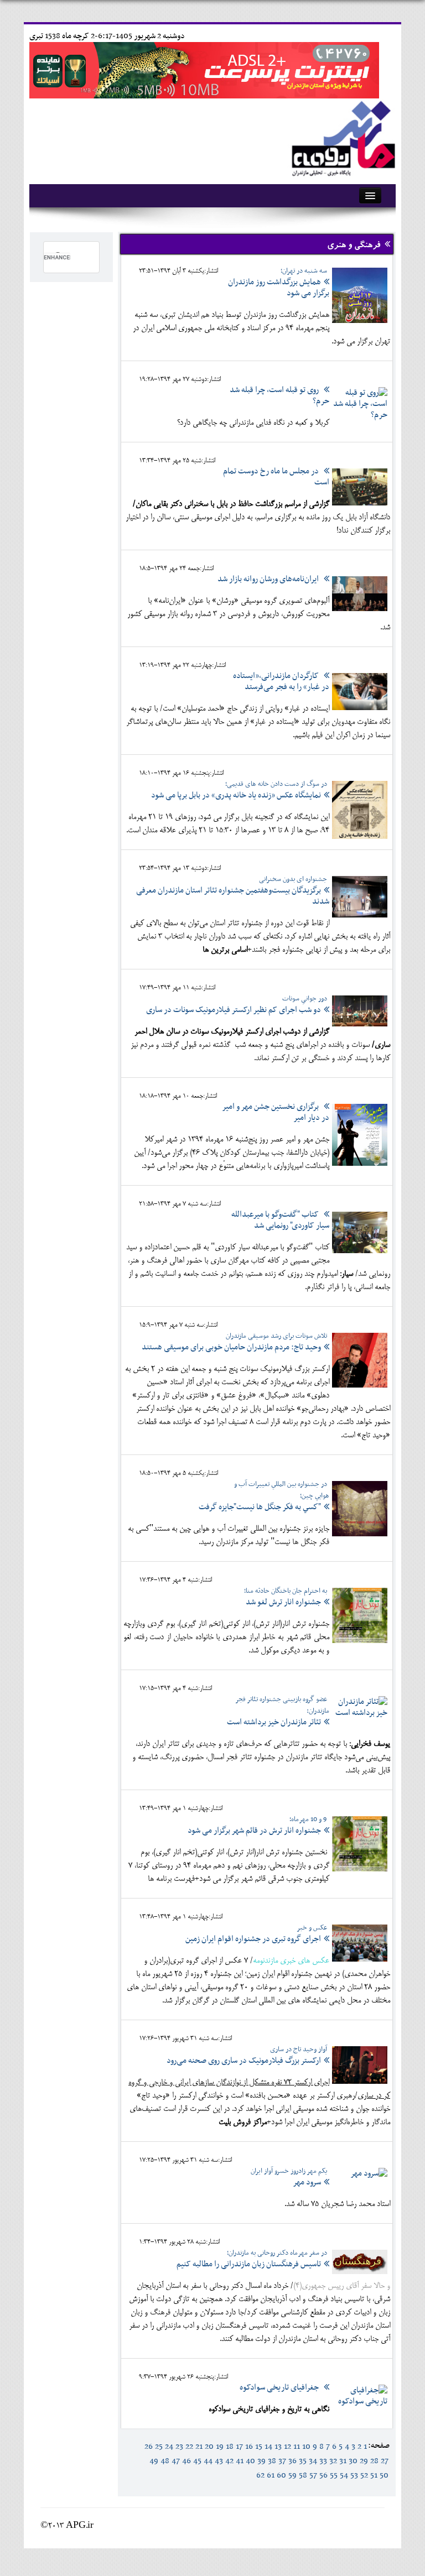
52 (364, 2475)
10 (306, 2447)
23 (179, 2447)
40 (250, 2461)
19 (220, 2447)
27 (385, 2461)
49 (154, 2461)
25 (159, 2447)
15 (259, 2447)
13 (278, 2447)
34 (313, 2461)
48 (165, 2461)
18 (230, 2447)
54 (344, 2475)
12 (287, 2447)
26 (149, 2447)
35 (303, 2461)
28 (374, 2461)
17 (239, 2447)
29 (364, 2461)
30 (353, 2461)
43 (219, 2461)
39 (261, 2461)
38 (272, 2461)
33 (323, 2461)
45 (197, 2461)
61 (271, 2475)
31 (343, 2461)
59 (292, 2475)
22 (189, 2447)
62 (260, 2475)
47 (176, 2461)
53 (354, 2475)
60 (281, 2475)
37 (282, 2461)
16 (249, 2447)
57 (313, 2475)
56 (323, 2475)
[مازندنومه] (341, 137)
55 (334, 2475)
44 (208, 2461)
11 (297, 2447)
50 (384, 2475)
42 (229, 2461)
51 (374, 2475)
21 (199, 2447)
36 (292, 2461)
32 (333, 2461)
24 (169, 2447)
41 (240, 2461)
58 (303, 2475)
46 (186, 2461)
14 (268, 2447)
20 (209, 2447)
